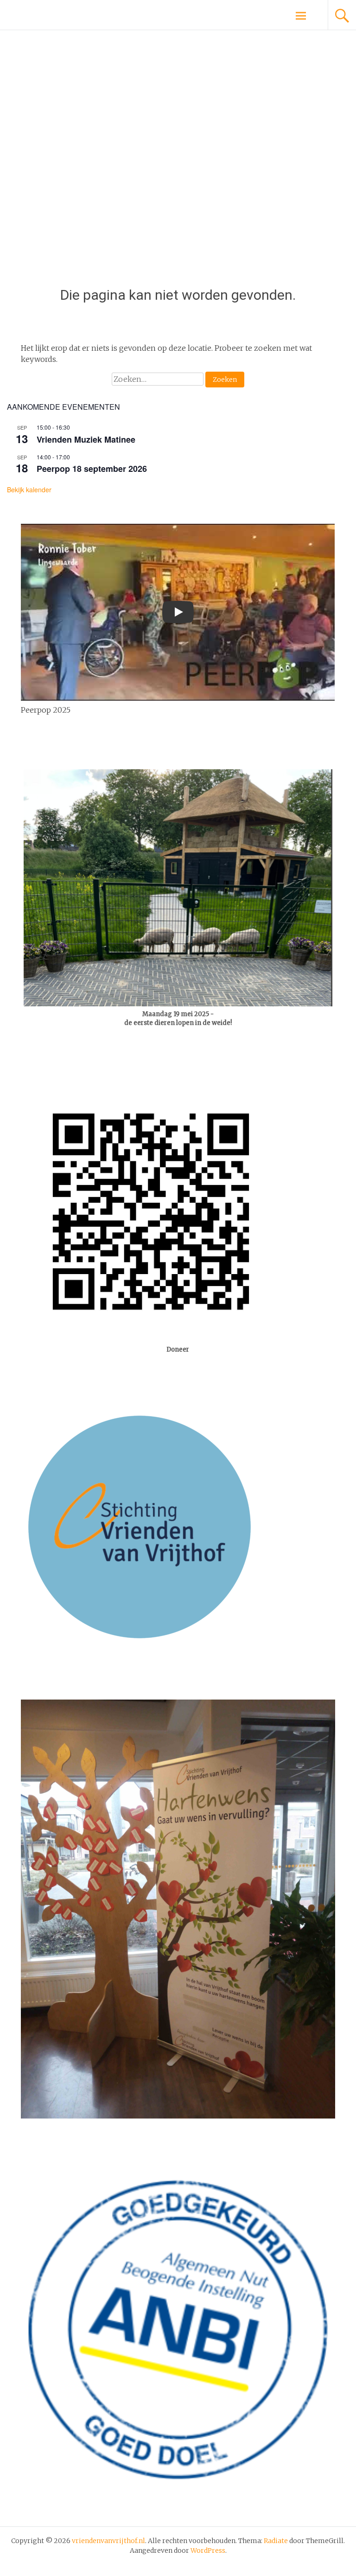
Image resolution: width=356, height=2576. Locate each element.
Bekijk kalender (29, 489)
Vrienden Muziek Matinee (86, 439)
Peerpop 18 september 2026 (92, 469)
